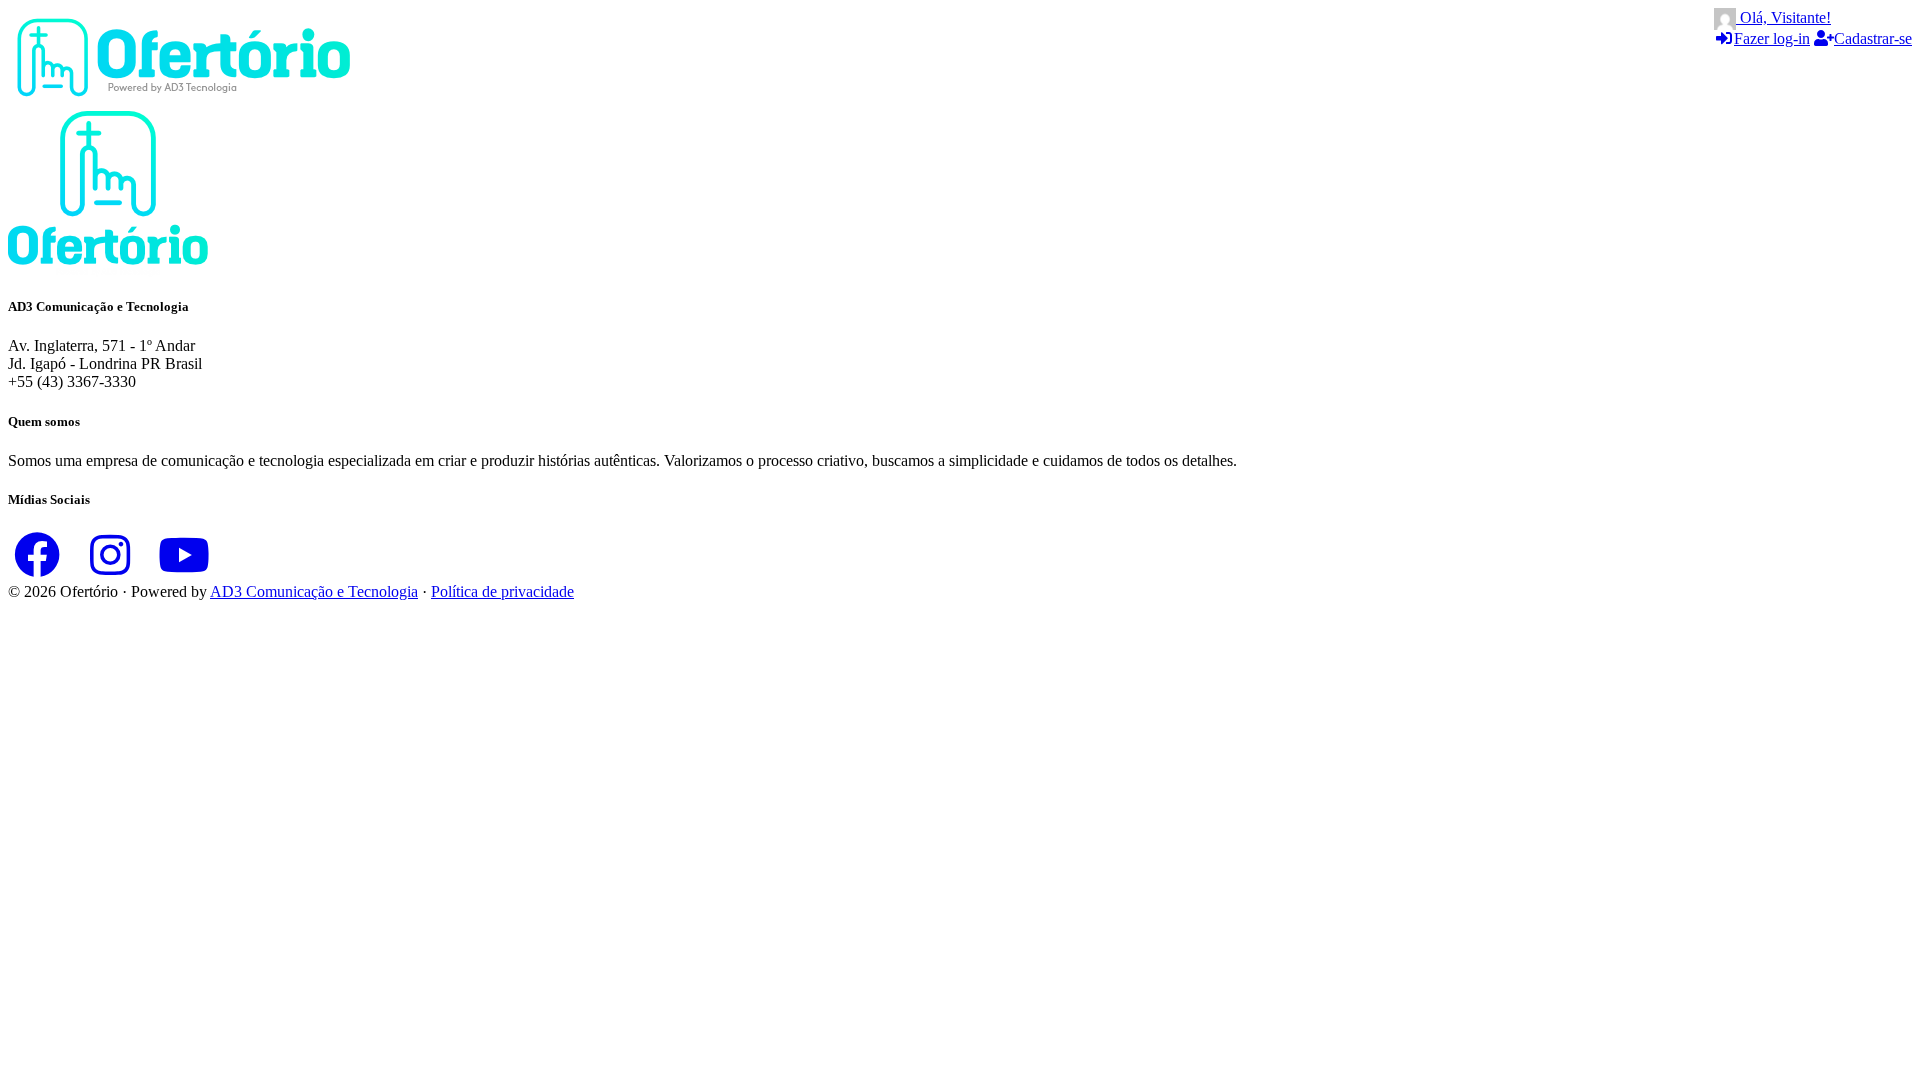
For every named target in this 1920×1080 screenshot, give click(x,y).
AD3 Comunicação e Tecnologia (314, 591)
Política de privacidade (502, 591)
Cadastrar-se (1873, 38)
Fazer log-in (1772, 38)
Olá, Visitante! (1783, 17)
